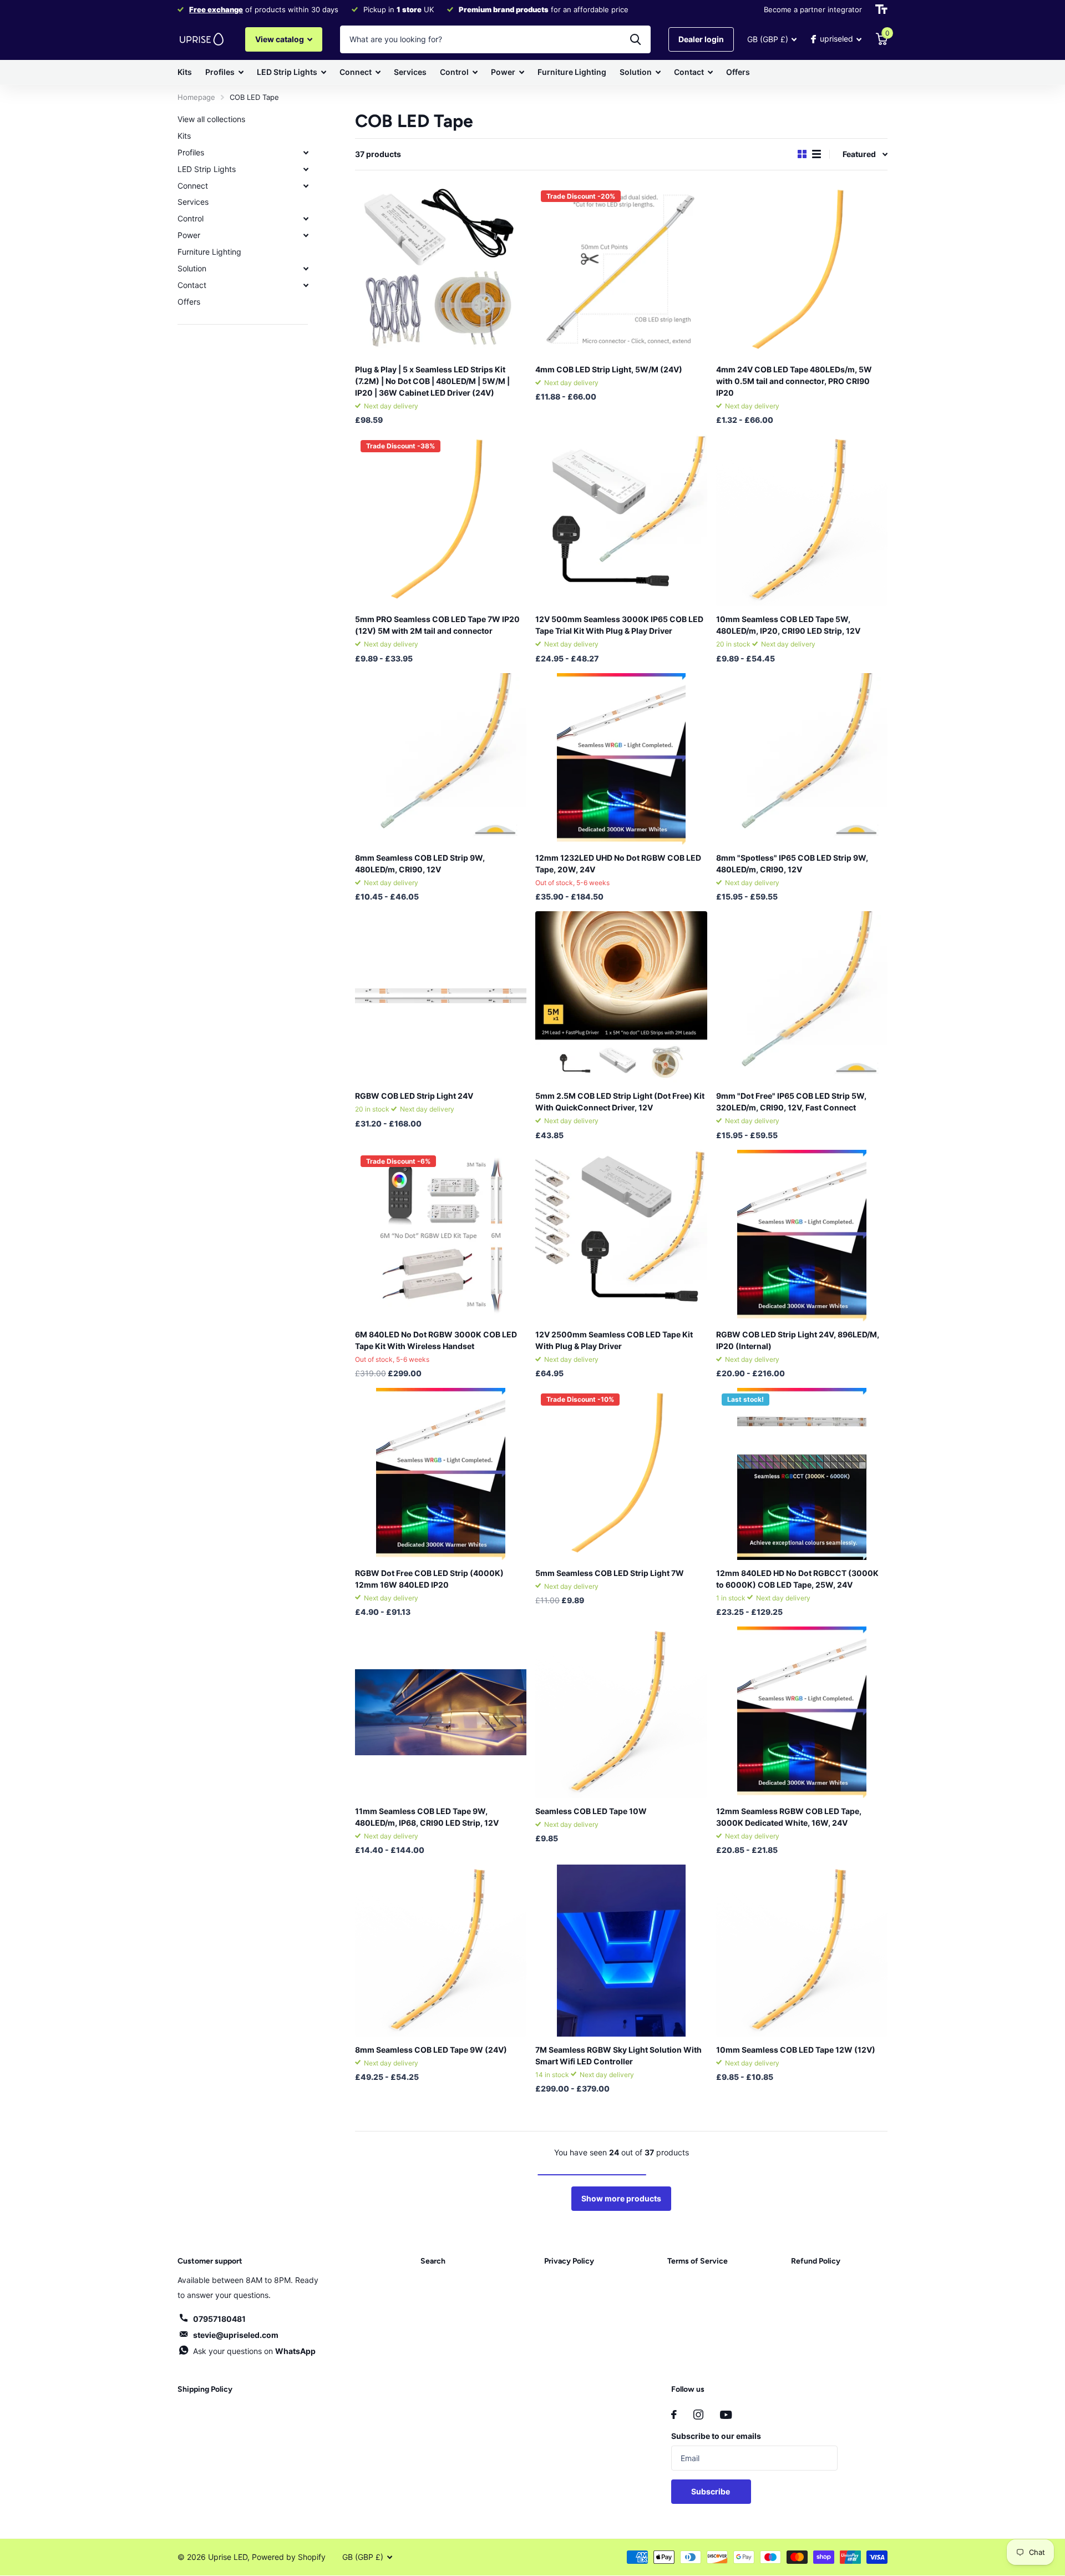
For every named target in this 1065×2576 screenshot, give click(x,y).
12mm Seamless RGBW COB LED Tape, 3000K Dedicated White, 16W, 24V (789, 1817)
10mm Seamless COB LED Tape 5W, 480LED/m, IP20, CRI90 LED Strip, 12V (788, 625)
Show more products (621, 2198)
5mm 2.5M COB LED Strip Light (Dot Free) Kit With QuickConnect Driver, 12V (620, 1102)
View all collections (211, 119)
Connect (356, 72)
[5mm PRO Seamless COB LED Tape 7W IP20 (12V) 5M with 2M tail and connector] (441, 520)
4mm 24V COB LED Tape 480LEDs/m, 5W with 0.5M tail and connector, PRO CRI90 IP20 (794, 381)
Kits (185, 72)
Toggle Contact (306, 285)
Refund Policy (816, 2261)
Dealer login (701, 39)
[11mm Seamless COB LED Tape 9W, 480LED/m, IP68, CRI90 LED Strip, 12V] (441, 1712)
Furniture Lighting (572, 72)
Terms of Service (698, 2261)
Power (503, 72)
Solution (636, 72)
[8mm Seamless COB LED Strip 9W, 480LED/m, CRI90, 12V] (441, 759)
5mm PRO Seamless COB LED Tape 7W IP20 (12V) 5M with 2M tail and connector (437, 625)
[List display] (816, 154)
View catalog (280, 39)
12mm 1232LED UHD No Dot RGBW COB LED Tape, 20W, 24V (618, 863)
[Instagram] (698, 2415)
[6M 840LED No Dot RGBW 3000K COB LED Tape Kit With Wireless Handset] (441, 1236)
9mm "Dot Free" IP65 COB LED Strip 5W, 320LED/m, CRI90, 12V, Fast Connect (791, 1102)
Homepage (196, 97)
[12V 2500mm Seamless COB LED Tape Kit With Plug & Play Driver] (621, 1236)
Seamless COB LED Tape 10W (591, 1811)
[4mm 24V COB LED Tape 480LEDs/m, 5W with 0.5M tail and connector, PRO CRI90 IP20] (802, 271)
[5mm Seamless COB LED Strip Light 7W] (621, 1474)
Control (454, 72)
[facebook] (674, 2415)
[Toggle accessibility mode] (881, 9)
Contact (689, 72)
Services (410, 72)
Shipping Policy (205, 2389)
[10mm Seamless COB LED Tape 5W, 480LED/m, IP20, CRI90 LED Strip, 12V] (802, 520)
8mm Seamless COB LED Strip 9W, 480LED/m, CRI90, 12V (420, 863)
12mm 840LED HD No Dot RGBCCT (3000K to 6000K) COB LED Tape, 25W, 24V (797, 1579)
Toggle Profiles (306, 153)
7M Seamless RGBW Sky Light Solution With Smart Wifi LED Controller (618, 2055)
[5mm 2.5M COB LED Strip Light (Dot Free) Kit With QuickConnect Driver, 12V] (621, 997)
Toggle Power (306, 235)
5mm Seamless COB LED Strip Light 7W (610, 1573)
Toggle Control (306, 219)
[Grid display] (802, 154)
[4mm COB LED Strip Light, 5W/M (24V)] (621, 271)
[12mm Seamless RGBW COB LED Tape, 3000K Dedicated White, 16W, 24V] (802, 1712)
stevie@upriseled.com (236, 2335)
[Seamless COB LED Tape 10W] (621, 1712)
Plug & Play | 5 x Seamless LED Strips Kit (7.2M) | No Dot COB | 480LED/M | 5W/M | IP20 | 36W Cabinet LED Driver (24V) (432, 381)
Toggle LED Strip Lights (306, 169)
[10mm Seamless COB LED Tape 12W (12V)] (802, 1950)
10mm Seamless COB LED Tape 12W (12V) (796, 2050)
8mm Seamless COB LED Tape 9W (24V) (431, 2050)
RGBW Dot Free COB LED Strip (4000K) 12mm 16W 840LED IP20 (429, 1579)
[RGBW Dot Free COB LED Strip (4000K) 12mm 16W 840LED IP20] (441, 1474)
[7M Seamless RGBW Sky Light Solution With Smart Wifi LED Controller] (621, 1950)
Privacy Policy (569, 2261)
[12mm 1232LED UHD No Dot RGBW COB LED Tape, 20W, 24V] (621, 759)
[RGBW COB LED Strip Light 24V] (441, 997)
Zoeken (635, 39)
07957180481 (219, 2319)
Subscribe (711, 2491)
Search (433, 2261)
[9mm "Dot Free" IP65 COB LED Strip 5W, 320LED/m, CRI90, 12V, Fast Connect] (802, 997)
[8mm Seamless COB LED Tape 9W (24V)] (441, 1950)
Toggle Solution (306, 269)
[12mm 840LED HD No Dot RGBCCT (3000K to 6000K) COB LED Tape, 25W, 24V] (802, 1474)
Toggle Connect (306, 186)
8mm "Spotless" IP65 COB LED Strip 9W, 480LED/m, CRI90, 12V (792, 863)
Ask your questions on (254, 2351)
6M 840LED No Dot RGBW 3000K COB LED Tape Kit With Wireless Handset (436, 1340)
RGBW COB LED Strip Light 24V (414, 1096)
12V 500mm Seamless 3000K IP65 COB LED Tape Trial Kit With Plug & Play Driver (619, 625)
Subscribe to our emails (716, 2436)
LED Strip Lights (287, 72)
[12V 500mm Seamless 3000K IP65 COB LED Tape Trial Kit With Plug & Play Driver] (621, 520)
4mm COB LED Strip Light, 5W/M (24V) (609, 369)
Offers (738, 72)
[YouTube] (726, 2415)
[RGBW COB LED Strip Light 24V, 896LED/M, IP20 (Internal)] (802, 1236)
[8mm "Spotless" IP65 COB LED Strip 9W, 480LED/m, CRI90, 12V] (802, 759)
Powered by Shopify (289, 2557)
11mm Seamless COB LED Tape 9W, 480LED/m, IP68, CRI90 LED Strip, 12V (427, 1817)
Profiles (220, 72)
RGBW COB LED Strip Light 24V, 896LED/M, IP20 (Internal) (798, 1340)
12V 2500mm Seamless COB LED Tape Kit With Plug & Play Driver (614, 1340)
